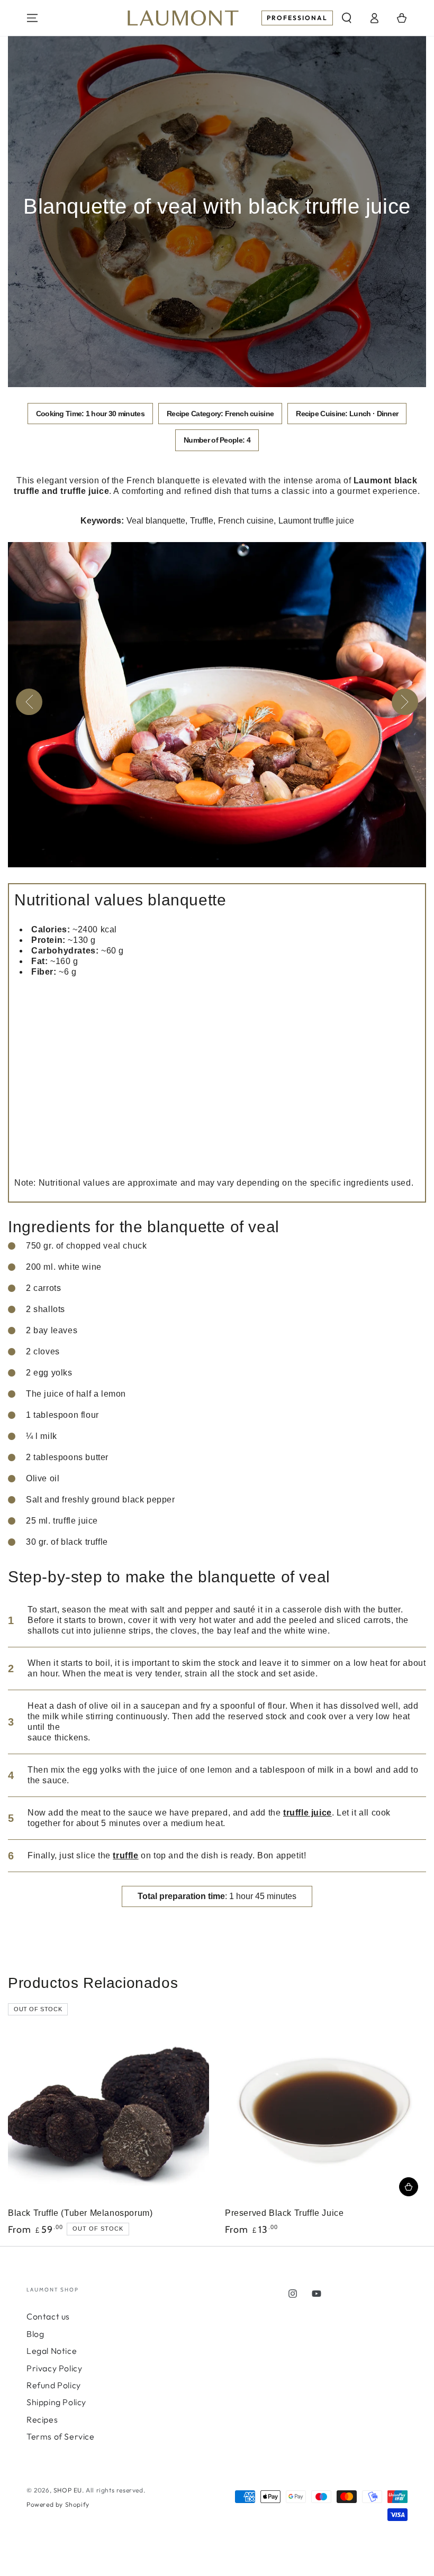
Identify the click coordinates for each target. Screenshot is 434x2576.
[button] (347, 18)
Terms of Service (61, 2436)
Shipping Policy (56, 2402)
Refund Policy (54, 2385)
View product (409, 2187)
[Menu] (32, 18)
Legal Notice (52, 2351)
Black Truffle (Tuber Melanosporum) (80, 2213)
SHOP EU (68, 2490)
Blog (35, 2334)
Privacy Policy (54, 2368)
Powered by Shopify (58, 2504)
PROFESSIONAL (297, 18)
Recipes (42, 2419)
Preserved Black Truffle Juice (284, 2213)
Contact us (48, 2316)
